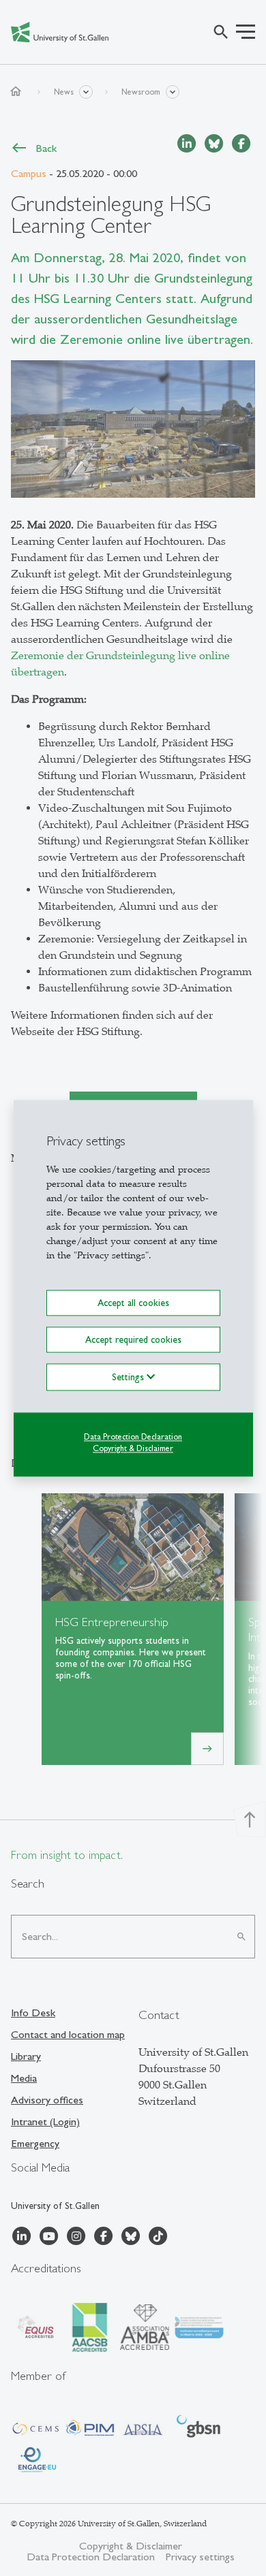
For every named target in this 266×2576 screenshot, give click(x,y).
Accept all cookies (133, 1303)
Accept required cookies (133, 1339)
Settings (129, 1377)
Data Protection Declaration (133, 1437)
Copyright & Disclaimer (133, 1448)
